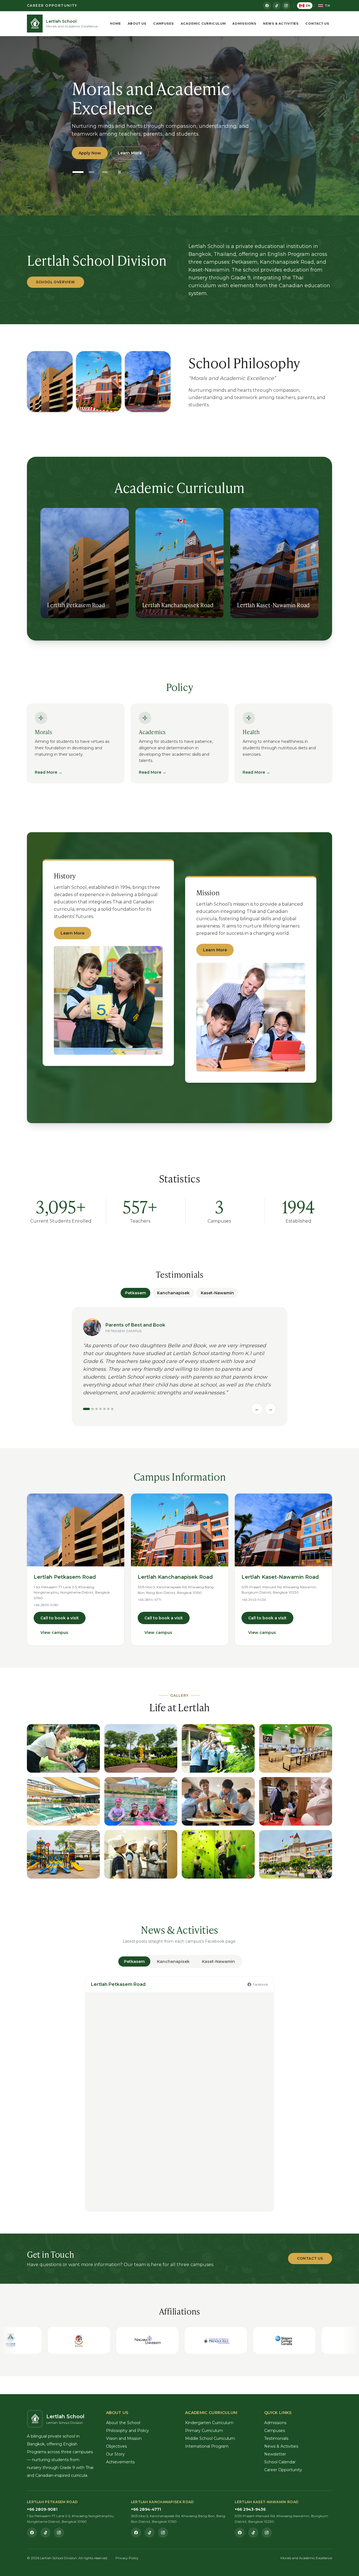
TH (327, 6)
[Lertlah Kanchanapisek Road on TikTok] (149, 2533)
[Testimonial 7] (112, 1409)
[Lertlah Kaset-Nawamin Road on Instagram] (267, 2533)
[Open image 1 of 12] (63, 1748)
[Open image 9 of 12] (63, 1854)
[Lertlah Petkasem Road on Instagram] (59, 2533)
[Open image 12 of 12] (296, 1854)
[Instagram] (286, 6)
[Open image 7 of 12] (218, 1801)
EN (308, 6)
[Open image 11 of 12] (218, 1854)
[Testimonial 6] (108, 1409)
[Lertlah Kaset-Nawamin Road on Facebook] (240, 2533)
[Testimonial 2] (93, 1409)
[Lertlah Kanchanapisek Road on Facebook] (136, 2533)
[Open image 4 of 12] (296, 1748)
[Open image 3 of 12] (218, 1748)
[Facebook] (267, 6)
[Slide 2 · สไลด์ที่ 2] (91, 172)
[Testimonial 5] (104, 1409)
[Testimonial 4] (100, 1409)
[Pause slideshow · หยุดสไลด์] (119, 172)
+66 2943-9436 (254, 1600)
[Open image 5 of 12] (63, 1801)
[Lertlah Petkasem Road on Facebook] (32, 2533)
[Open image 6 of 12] (141, 1801)
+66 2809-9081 (46, 1605)
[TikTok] (277, 6)
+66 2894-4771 (149, 1600)
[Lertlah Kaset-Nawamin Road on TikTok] (253, 2533)
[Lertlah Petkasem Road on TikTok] (45, 2533)
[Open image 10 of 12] (141, 1854)
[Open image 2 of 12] (141, 1748)
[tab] (134, 1961)
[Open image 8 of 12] (296, 1801)
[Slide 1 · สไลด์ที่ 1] (78, 172)
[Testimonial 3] (96, 1409)
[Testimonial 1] (86, 1409)
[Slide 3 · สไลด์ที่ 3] (105, 172)
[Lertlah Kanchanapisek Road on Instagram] (163, 2533)
